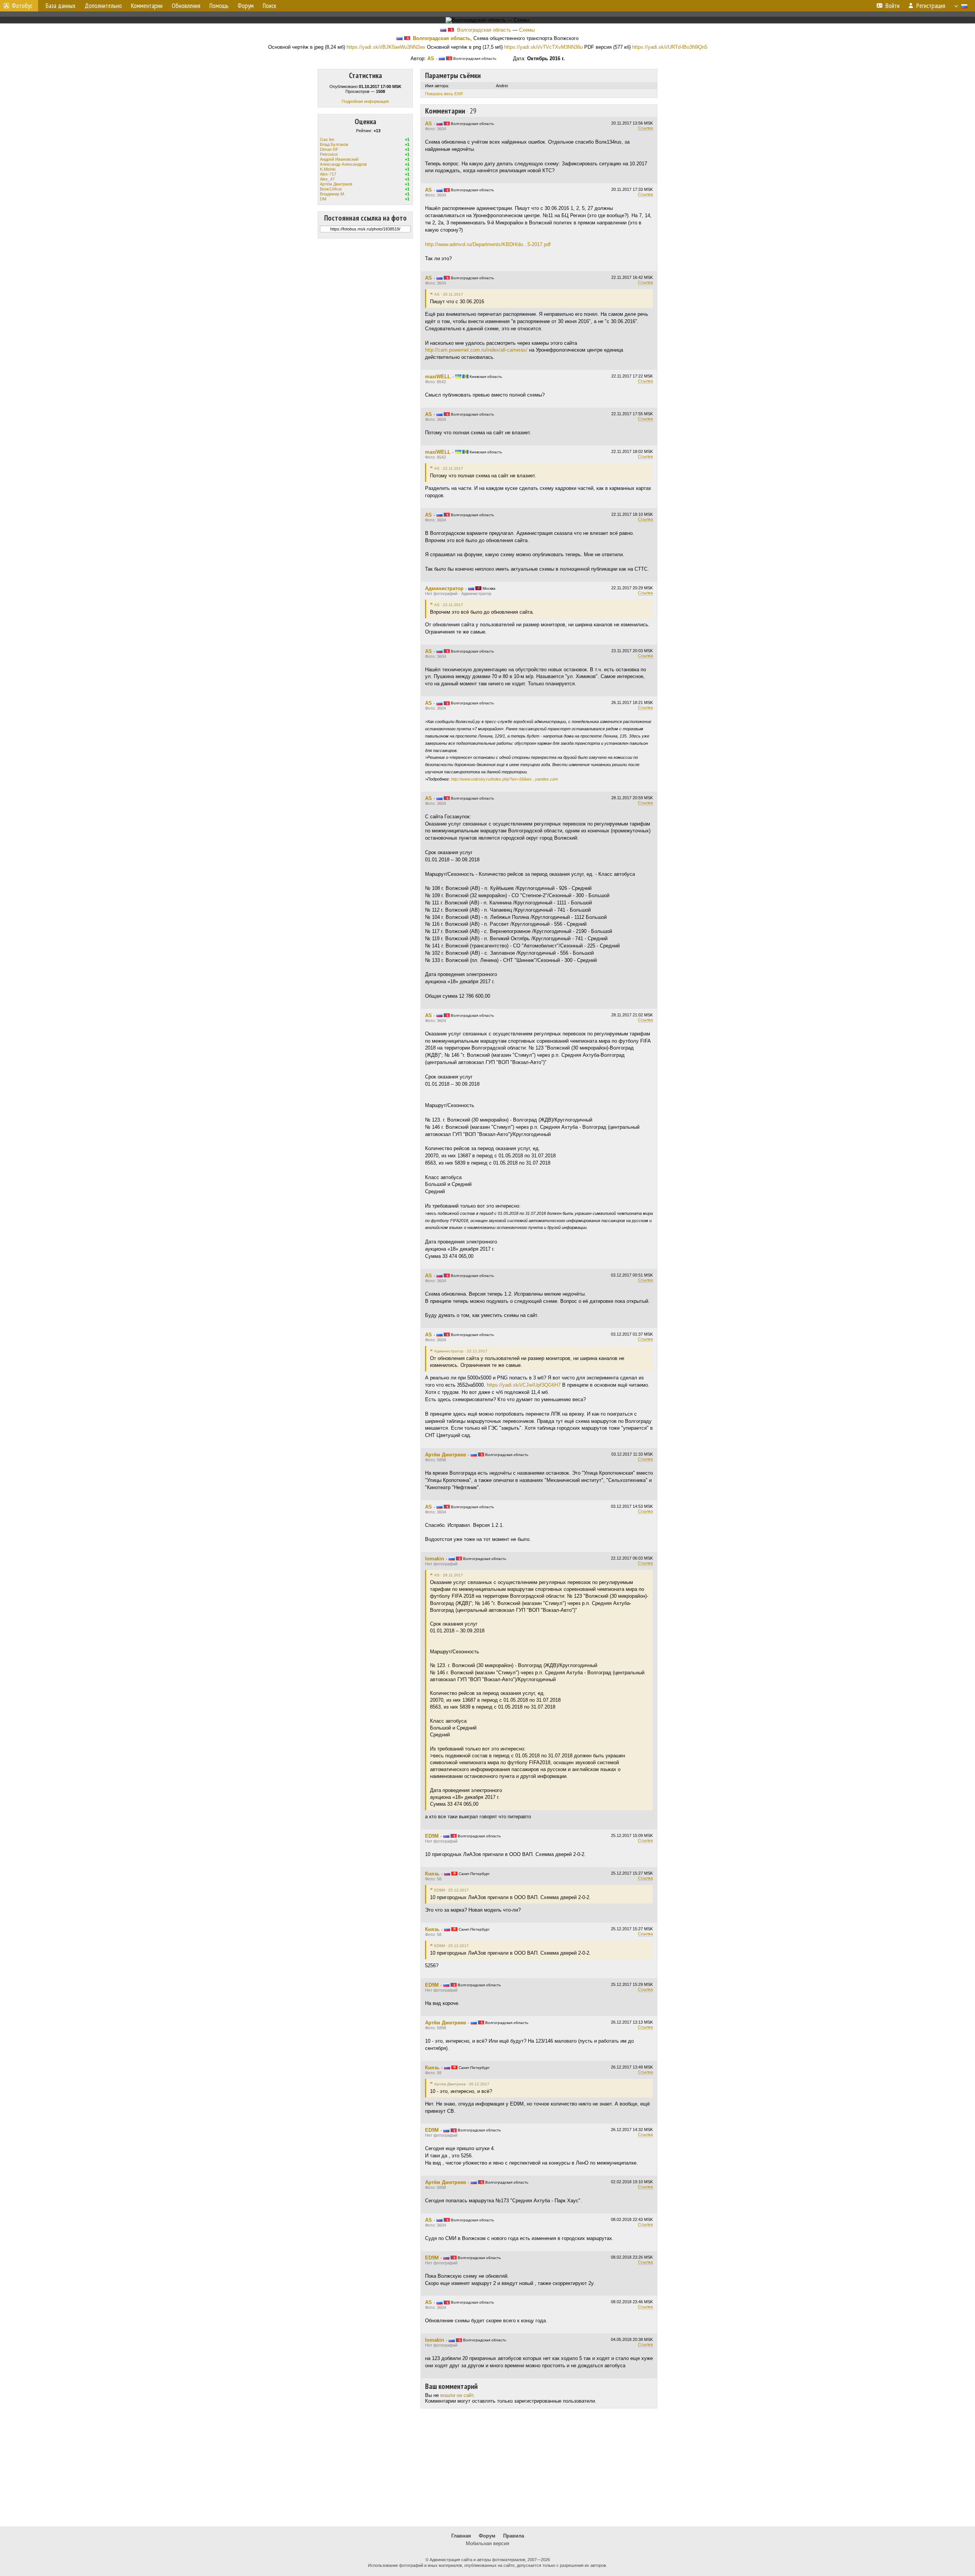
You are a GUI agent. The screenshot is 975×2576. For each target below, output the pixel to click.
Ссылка (645, 128)
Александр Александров (343, 164)
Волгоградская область (484, 30)
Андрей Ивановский (339, 159)
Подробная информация (365, 101)
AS (431, 58)
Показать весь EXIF (444, 94)
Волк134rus (331, 189)
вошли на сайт (457, 2395)
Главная (461, 2536)
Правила (514, 2536)
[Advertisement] (487, 2467)
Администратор (444, 588)
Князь (432, 1874)
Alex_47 (327, 179)
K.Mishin (328, 169)
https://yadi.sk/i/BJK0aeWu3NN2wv (386, 47)
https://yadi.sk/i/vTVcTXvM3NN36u (543, 47)
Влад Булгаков (334, 144)
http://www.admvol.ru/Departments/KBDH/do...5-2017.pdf (488, 244)
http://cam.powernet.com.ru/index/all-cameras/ (476, 350)
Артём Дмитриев (336, 184)
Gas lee (327, 139)
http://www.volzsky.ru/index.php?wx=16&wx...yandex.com (504, 779)
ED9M (432, 1836)
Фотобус (22, 6)
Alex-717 (328, 174)
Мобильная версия (487, 2543)
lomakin (435, 1559)
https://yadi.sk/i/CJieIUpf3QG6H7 (524, 1385)
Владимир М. (332, 194)
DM (323, 199)
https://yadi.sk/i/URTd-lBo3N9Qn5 (670, 47)
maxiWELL (438, 377)
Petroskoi (329, 154)
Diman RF (329, 149)
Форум (487, 2536)
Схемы (527, 30)
